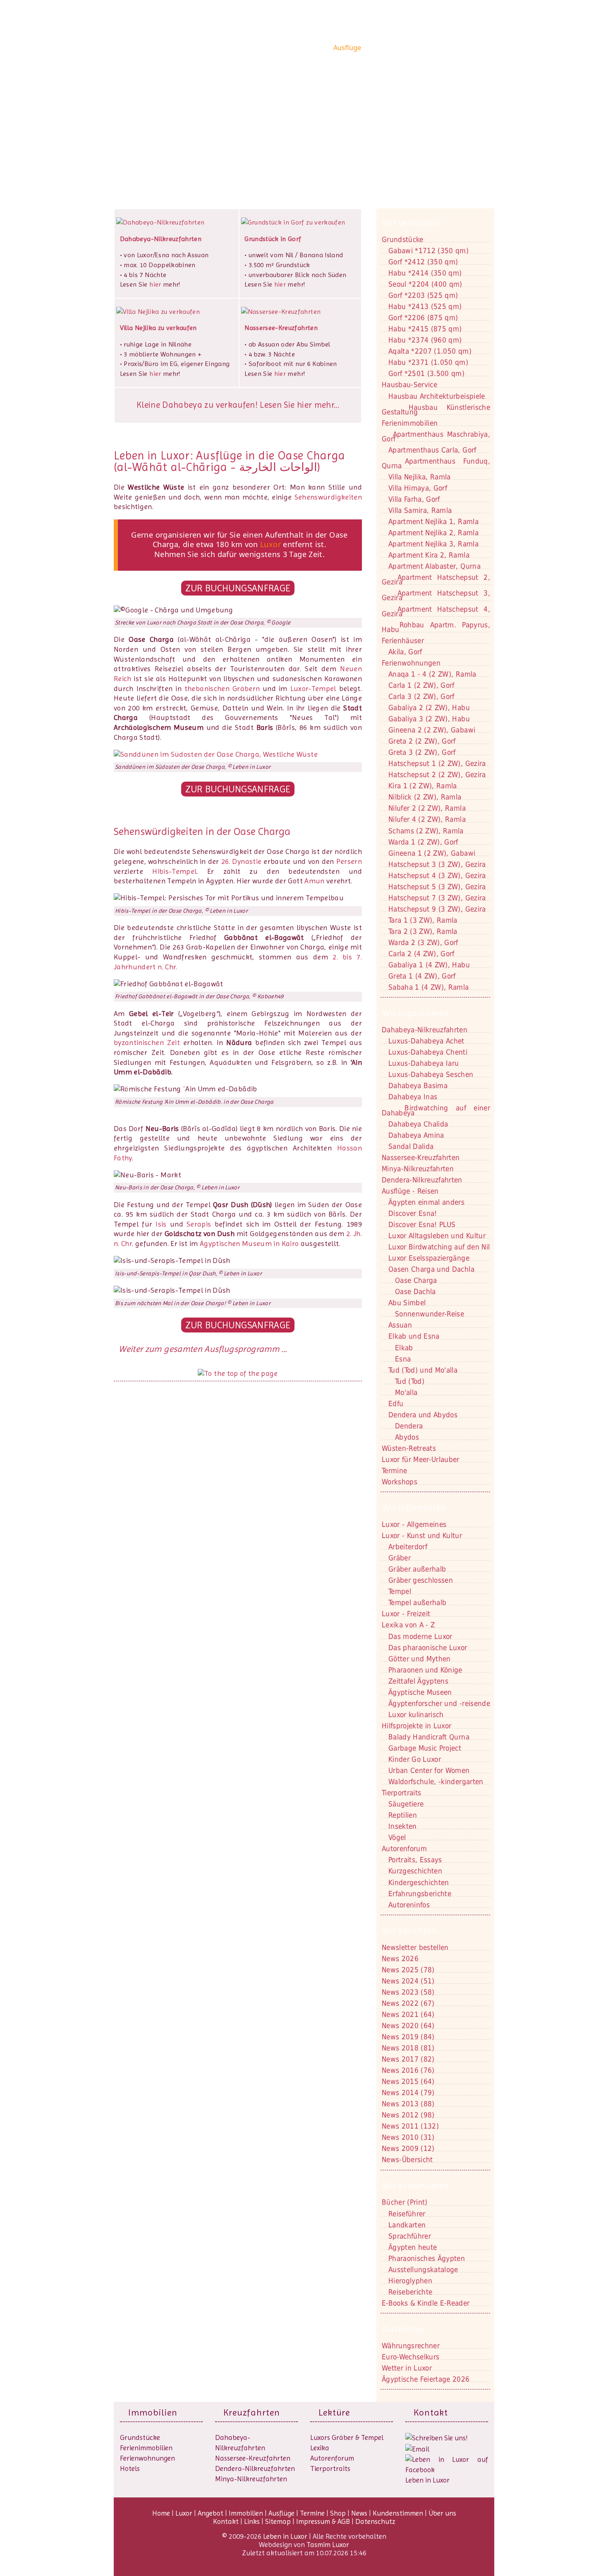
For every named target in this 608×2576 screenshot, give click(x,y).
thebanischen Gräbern (222, 689)
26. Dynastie (242, 861)
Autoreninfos (409, 1905)
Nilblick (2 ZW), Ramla (425, 797)
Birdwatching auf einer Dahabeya (436, 1110)
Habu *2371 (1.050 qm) (428, 362)
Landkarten (407, 2225)
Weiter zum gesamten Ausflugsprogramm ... (202, 1349)
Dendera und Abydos (423, 1415)
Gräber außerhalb (417, 1569)
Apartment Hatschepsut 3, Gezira (436, 595)
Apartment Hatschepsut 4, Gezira (436, 611)
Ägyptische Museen (420, 1692)
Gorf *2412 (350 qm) (423, 262)
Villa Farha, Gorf (414, 499)
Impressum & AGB (323, 2521)
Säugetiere (406, 1804)
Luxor (252, 48)
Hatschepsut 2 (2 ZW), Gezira (437, 775)
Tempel (400, 1591)
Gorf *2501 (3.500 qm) (426, 373)
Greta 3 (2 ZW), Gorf (422, 752)
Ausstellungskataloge (423, 2270)
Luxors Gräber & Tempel (347, 2437)
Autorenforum (332, 2458)
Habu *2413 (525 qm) (425, 306)
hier (155, 284)
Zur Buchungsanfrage (238, 588)
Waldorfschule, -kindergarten (436, 1782)
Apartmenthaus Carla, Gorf (432, 450)
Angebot (278, 48)
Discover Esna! (413, 1213)
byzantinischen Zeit (147, 1043)
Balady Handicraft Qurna (429, 1737)
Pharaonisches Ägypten (427, 2258)
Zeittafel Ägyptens (418, 1681)
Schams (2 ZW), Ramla (426, 831)
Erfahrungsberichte (420, 1894)
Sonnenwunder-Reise (430, 1314)
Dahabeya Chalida (418, 1124)
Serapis (199, 1224)
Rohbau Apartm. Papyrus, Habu (436, 627)
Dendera (409, 1426)
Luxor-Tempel (313, 689)
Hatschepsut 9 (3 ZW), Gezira (437, 909)
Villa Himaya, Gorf (418, 488)
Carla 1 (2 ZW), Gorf (421, 685)
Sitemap (278, 2521)
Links (252, 2521)
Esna (403, 1359)
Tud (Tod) (410, 1381)
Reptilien (403, 1815)
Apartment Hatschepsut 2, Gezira (436, 580)
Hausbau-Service (409, 385)
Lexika (320, 2448)
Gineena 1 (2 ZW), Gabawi (432, 853)
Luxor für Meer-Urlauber (421, 1459)
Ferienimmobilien (410, 423)
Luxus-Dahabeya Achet (426, 1041)
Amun (314, 881)
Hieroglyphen (410, 2281)
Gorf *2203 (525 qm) (423, 295)
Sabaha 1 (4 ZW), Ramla (428, 987)
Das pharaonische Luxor (428, 1648)
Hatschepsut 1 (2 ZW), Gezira (437, 763)
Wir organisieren (415, 1013)
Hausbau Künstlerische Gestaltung (436, 410)
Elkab (404, 1348)
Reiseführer (407, 2214)
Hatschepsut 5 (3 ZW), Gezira (437, 887)
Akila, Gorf (405, 652)
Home (230, 48)
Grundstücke (403, 239)
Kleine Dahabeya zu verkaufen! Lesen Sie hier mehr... (238, 405)
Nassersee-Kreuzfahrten (253, 2458)
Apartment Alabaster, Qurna (434, 566)
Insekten (403, 1826)
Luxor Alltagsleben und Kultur (437, 1236)
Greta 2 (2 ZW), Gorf (422, 741)
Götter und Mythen (420, 1659)
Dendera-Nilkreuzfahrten (255, 2468)
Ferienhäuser (403, 641)
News (393, 48)
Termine (312, 2513)
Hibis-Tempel (174, 871)
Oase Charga (416, 1280)
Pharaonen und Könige (425, 1670)
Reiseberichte (410, 2292)
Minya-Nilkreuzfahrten (251, 2479)
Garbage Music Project (425, 1748)
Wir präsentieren (416, 2186)
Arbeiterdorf (408, 1547)
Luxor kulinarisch (416, 1715)
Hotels (130, 2468)
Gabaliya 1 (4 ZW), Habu (429, 965)
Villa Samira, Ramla (420, 510)
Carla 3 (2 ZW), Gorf (421, 696)
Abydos (407, 1437)
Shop (372, 48)
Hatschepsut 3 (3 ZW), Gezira (437, 864)
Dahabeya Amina (416, 1135)
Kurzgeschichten (415, 1871)
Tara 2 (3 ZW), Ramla (423, 931)
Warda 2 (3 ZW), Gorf (423, 942)
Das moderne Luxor (420, 1636)
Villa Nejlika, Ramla (420, 477)
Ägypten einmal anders (426, 1202)
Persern (349, 861)
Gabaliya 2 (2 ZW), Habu (429, 708)
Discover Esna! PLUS (422, 1225)
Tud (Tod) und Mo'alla (423, 1370)
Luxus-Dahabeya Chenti (428, 1052)
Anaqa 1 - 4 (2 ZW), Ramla (432, 674)
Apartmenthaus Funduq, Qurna (436, 463)
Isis (161, 1224)
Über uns (474, 48)
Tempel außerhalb (417, 1603)
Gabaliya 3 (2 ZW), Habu (429, 719)
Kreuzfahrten (252, 2412)
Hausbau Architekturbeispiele (437, 396)
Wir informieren (414, 1508)
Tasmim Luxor (328, 2545)
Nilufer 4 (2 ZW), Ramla (427, 819)
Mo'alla (406, 1392)
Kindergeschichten (419, 1882)
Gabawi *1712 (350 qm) (428, 251)
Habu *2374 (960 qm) (425, 340)
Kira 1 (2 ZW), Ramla (423, 786)
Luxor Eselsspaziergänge (429, 1258)
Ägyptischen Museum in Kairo (249, 1244)
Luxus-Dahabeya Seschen (431, 1074)
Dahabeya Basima (418, 1086)
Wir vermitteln (411, 223)
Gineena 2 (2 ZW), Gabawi (432, 730)
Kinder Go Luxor (415, 1759)
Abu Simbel (407, 1303)
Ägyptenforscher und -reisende (439, 1703)
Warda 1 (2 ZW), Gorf (423, 842)
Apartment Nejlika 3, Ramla (433, 544)
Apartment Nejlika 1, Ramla (433, 521)
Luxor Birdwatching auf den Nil (439, 1247)
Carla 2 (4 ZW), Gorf (421, 954)
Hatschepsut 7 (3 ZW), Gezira (437, 898)
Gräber (400, 1558)
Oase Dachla (415, 1292)
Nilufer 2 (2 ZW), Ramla (427, 808)
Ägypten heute (413, 2247)
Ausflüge (347, 48)
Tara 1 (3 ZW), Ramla (423, 920)
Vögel (397, 1837)
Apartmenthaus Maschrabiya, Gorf (436, 437)
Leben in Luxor (165, 47)
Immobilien (312, 48)
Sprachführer (410, 2236)
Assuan (400, 1325)
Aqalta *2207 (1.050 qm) (430, 351)
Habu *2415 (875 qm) (425, 329)
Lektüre (334, 2412)
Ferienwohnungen (411, 663)
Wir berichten (409, 1931)
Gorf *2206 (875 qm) (423, 318)
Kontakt (146, 128)
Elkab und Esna (414, 1336)
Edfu (396, 1404)
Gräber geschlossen (421, 1580)
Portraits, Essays (415, 1860)
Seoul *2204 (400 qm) (425, 284)
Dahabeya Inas (413, 1097)
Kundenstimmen (431, 48)
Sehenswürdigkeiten (328, 497)
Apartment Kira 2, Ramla (429, 555)
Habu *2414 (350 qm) (425, 273)
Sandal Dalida (411, 1146)
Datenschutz (375, 2521)
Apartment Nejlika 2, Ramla (433, 533)
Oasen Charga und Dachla (431, 1269)
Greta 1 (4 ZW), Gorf (422, 976)
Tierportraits (330, 2468)
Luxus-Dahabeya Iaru (424, 1063)
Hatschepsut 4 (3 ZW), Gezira (437, 875)
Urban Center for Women (429, 1770)
